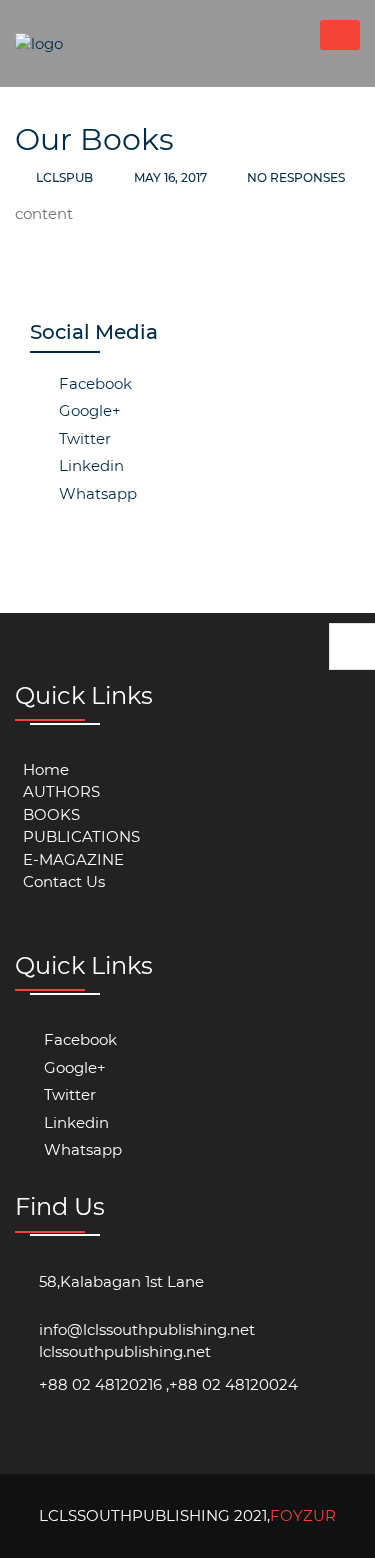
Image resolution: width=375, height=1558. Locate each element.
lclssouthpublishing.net (125, 1351)
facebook (93, 383)
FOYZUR (303, 1515)
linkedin (89, 465)
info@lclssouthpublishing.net (147, 1329)
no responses (294, 177)
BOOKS (51, 814)
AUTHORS (61, 791)
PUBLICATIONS (81, 836)
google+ (88, 410)
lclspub (64, 177)
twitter (83, 438)
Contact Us (64, 881)
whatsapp (96, 493)
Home (46, 769)
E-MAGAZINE (73, 859)
